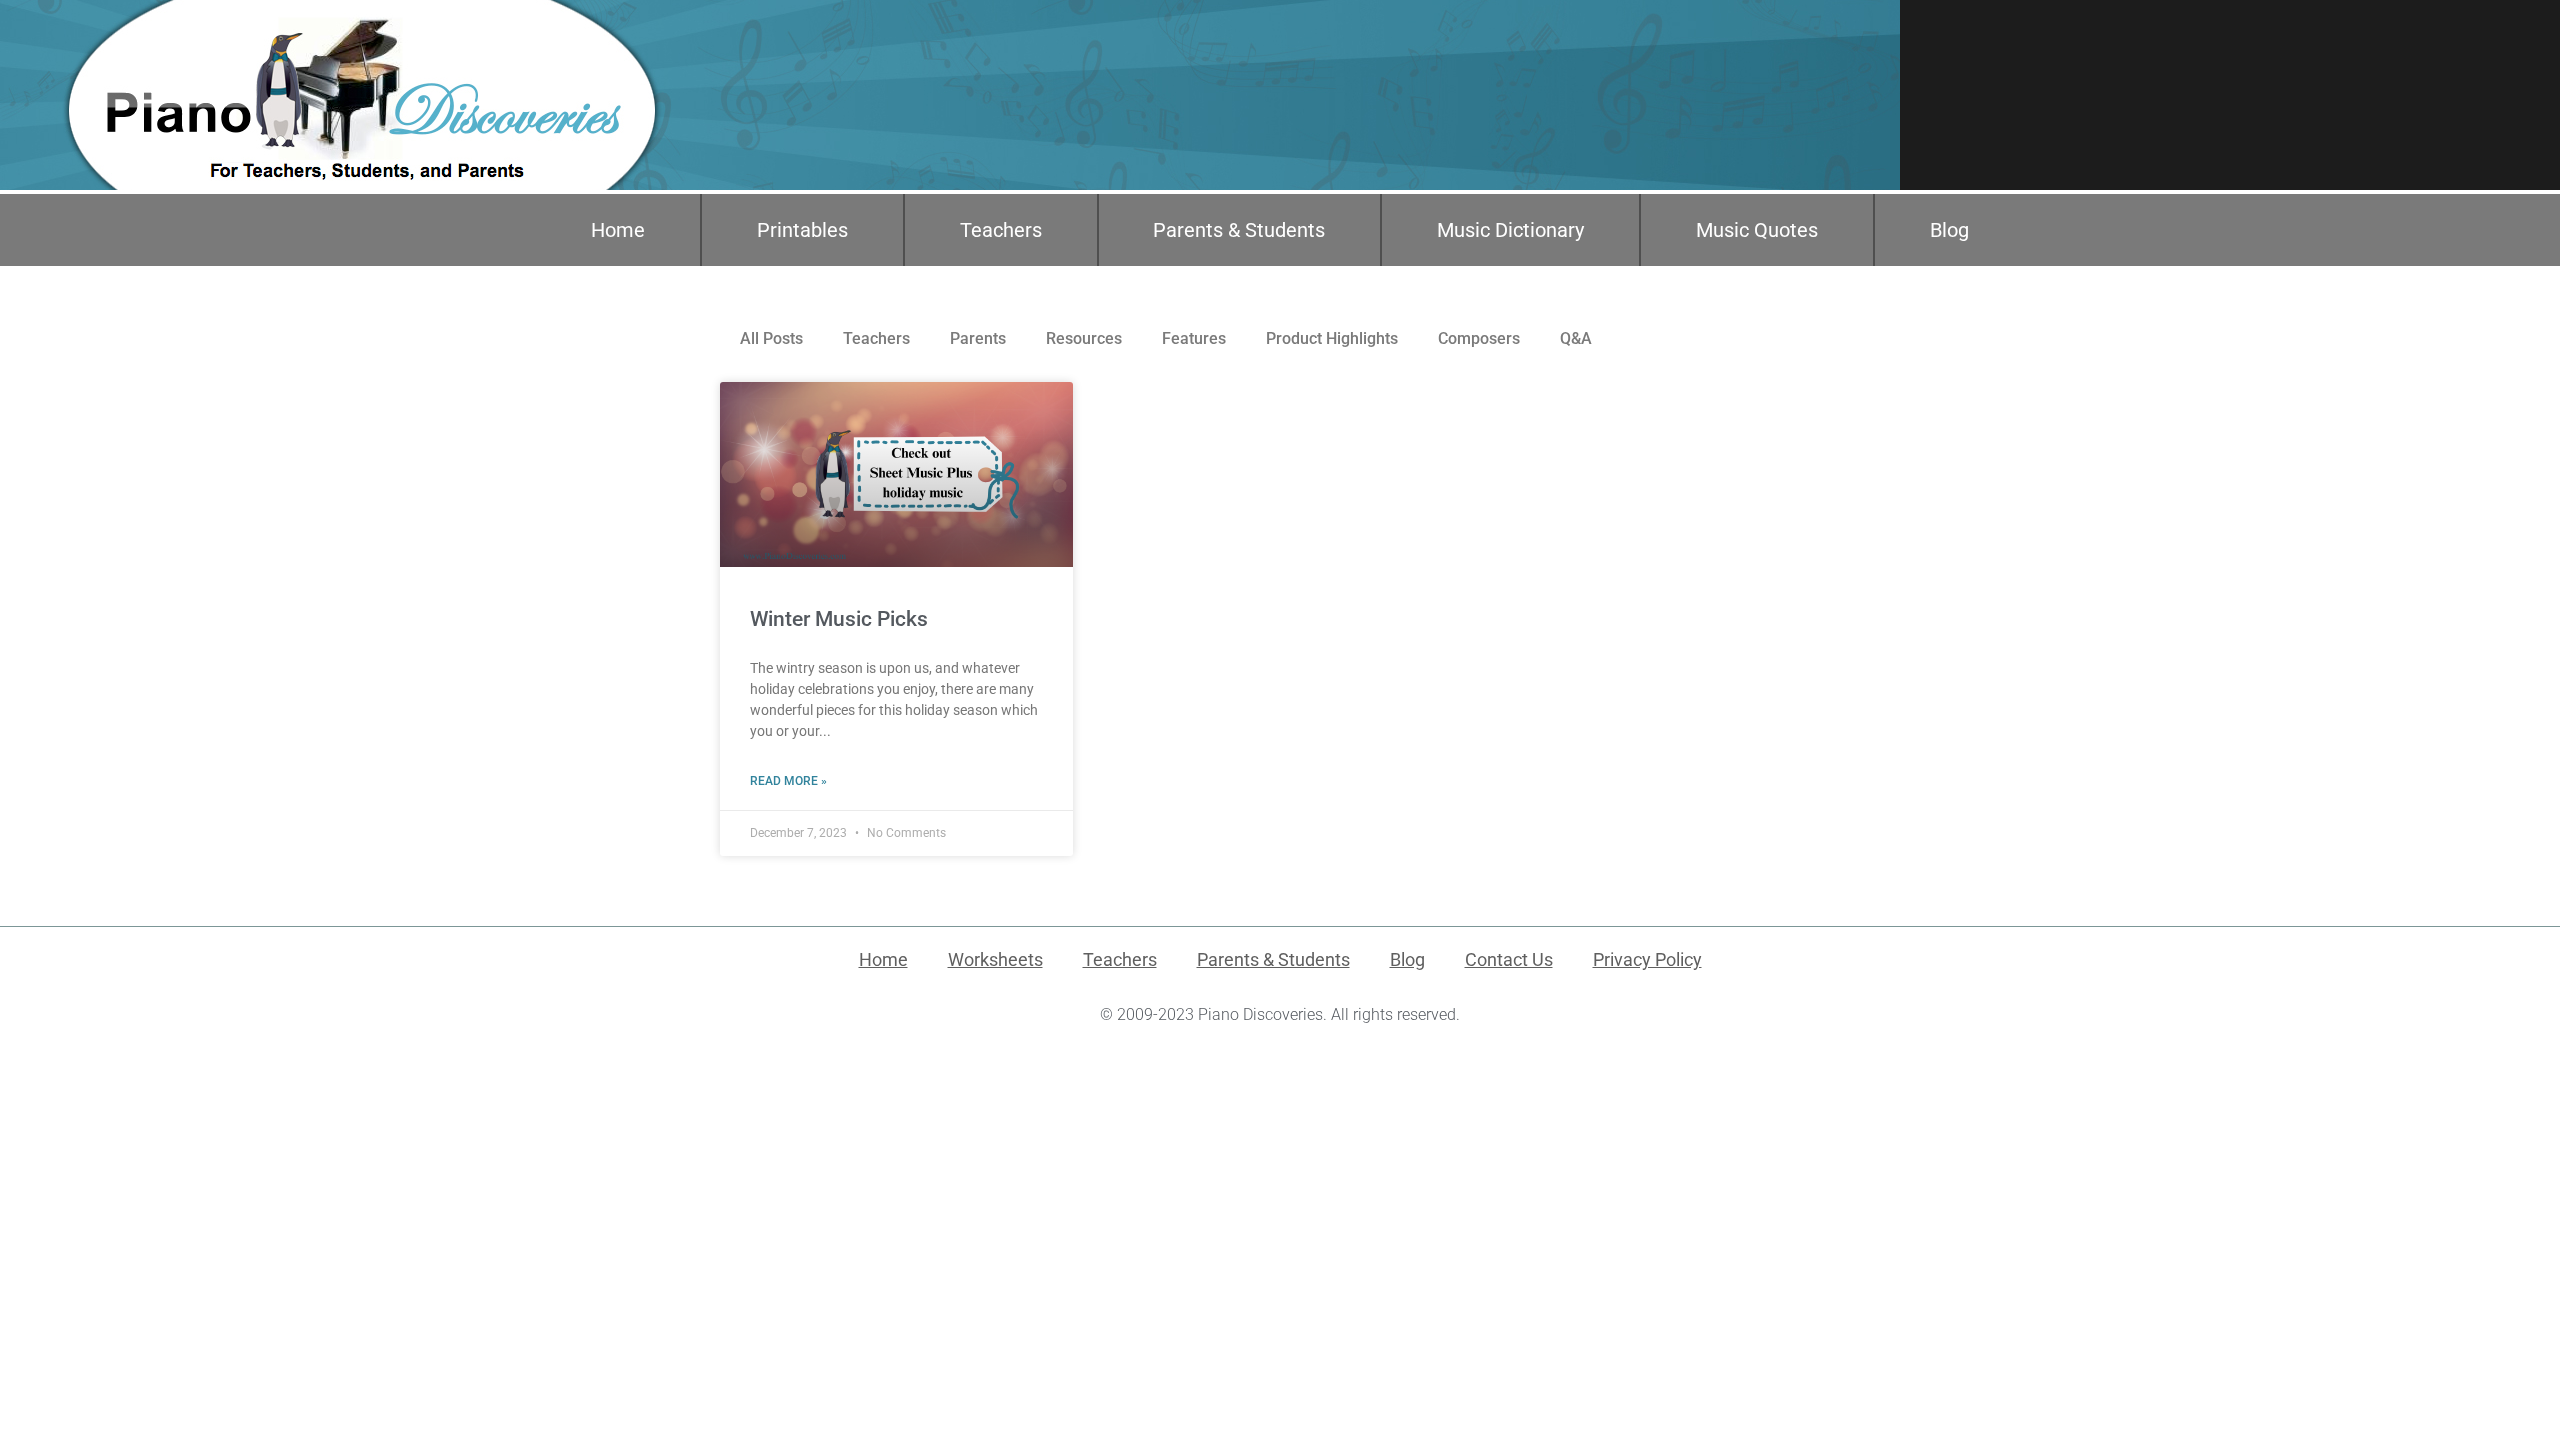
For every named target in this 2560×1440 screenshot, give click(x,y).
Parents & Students (1239, 230)
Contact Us (1509, 959)
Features (1194, 338)
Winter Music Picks (839, 619)
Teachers (1001, 230)
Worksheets (995, 959)
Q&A (1576, 338)
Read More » (788, 781)
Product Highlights (1332, 338)
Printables (802, 230)
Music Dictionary (1510, 230)
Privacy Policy (1647, 959)
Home (618, 230)
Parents (978, 338)
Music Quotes (1757, 230)
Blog (1949, 230)
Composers (1479, 338)
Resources (1084, 338)
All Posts (771, 338)
